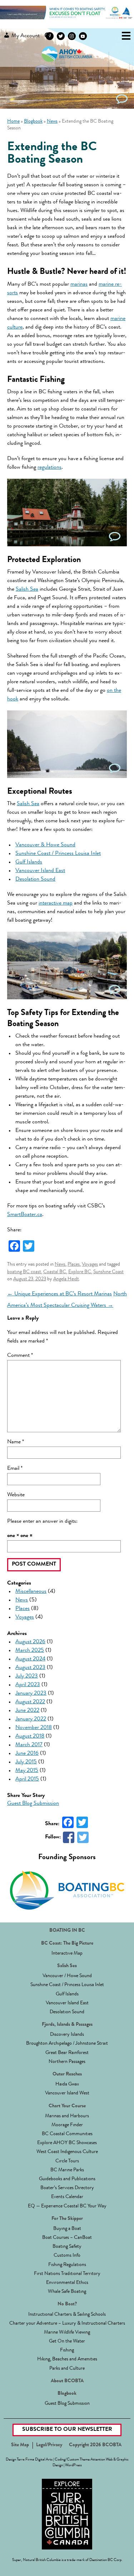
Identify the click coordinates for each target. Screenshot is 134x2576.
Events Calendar (67, 2197)
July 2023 (27, 1676)
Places (74, 1265)
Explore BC (80, 1272)
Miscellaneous (31, 1592)
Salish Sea (27, 590)
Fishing (67, 2350)
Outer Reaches (67, 2074)
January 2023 (31, 1694)
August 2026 (30, 1642)
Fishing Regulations (67, 2265)
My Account (25, 36)
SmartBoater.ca (25, 1215)
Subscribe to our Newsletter (67, 2430)
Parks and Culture (67, 2369)
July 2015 (26, 1762)
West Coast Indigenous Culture (67, 2152)
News (52, 122)
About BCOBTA (67, 2381)
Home (13, 122)
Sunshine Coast (108, 1272)
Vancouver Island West (67, 2093)
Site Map (20, 2445)
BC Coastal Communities (67, 2134)
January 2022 (31, 1719)
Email (15, 1469)
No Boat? (67, 2304)
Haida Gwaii (67, 2084)
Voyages (90, 1265)
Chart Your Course (67, 2106)
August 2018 (30, 1737)
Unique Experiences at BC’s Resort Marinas (59, 1294)
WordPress (73, 2465)
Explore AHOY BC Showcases (67, 2143)
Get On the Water (67, 2341)
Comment (20, 1356)
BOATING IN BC (67, 1931)
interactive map (56, 903)
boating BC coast (24, 1272)
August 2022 (30, 1702)
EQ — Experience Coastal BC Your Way (67, 2206)
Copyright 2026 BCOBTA (95, 2445)
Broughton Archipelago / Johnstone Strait (67, 2044)
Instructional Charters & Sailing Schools (67, 2315)
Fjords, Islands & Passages (67, 2025)
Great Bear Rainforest (67, 2053)
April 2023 (28, 1685)
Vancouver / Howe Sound (67, 1976)
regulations (49, 468)
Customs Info (67, 2256)
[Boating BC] (67, 18)
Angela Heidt (66, 1279)
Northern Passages (67, 2062)
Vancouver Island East (40, 871)
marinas (79, 285)
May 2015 (27, 1771)
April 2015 (27, 1779)
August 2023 (30, 1668)
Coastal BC (55, 1272)
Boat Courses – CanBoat (67, 2238)
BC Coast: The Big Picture (67, 1944)
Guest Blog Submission (33, 1804)
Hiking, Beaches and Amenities (67, 2359)
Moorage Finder (67, 2125)
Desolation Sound (35, 880)
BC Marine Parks (67, 2170)
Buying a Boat (67, 2229)
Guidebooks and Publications (67, 2179)
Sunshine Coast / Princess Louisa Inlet (58, 854)
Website (16, 1495)
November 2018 (34, 1728)
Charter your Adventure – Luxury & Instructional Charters (67, 2324)
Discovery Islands (67, 2035)
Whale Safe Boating (67, 2292)
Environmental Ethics (67, 2283)
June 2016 (27, 1754)
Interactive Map (67, 1954)
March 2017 (29, 1745)
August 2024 (30, 1659)
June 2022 (27, 1711)
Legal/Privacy (49, 2445)
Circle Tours (67, 2161)
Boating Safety (67, 2247)
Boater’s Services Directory (67, 2188)
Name (16, 1442)
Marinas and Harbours (67, 2116)
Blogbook (33, 122)
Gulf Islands (29, 862)
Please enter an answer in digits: (42, 1522)
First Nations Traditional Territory (67, 2274)
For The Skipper (67, 2219)
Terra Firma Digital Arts (35, 2460)
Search (48, 36)
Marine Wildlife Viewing (67, 2333)
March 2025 (30, 1651)
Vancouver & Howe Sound (45, 845)
